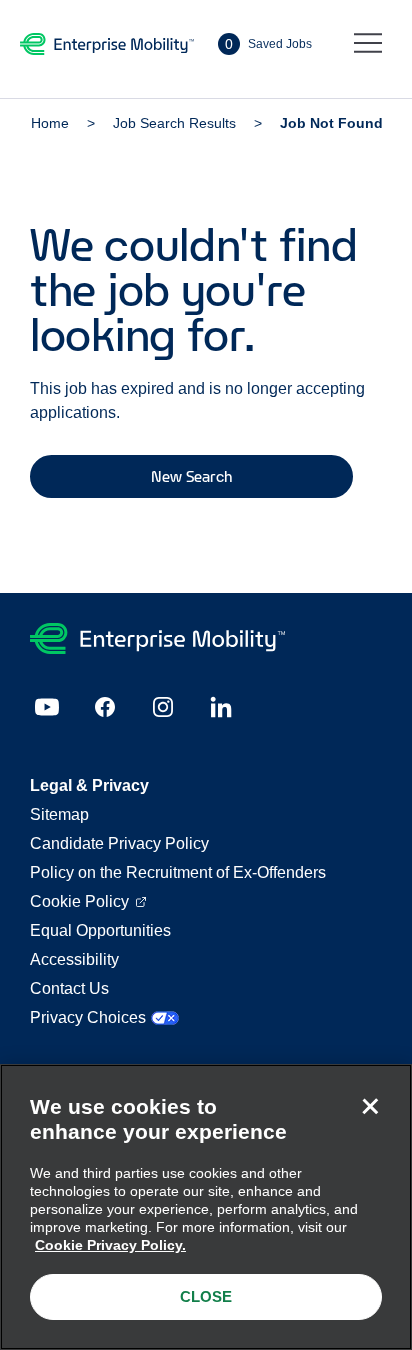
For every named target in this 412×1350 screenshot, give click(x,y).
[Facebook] (105, 707)
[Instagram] (163, 707)
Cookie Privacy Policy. (110, 1245)
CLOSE (206, 1296)
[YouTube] (47, 707)
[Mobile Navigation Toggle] (368, 44)
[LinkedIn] (221, 707)
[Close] (370, 1106)
